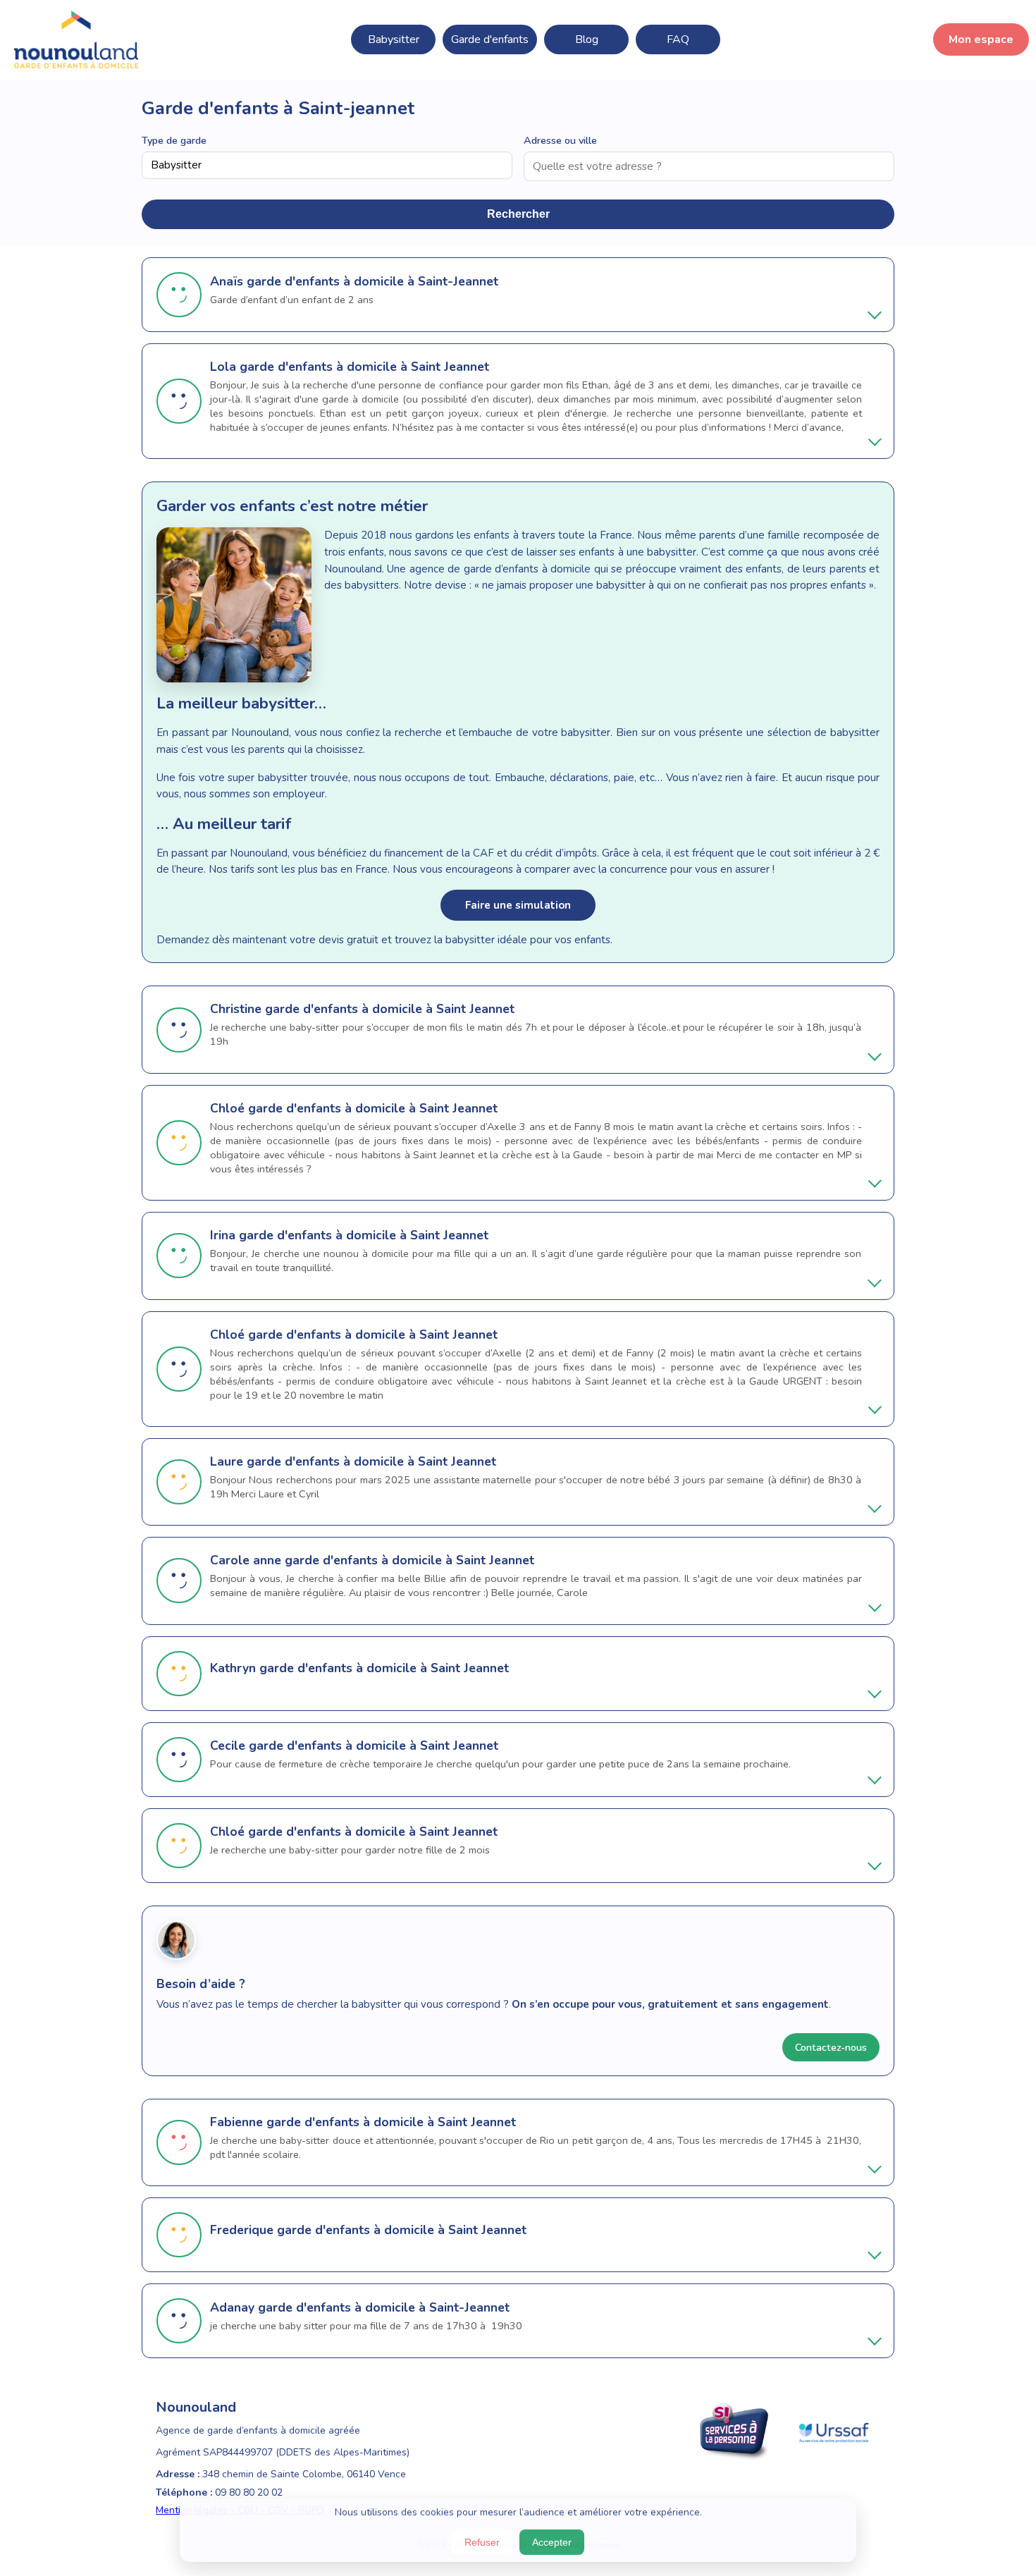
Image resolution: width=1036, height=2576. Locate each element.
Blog (587, 39)
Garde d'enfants (490, 39)
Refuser (482, 2542)
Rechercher (518, 214)
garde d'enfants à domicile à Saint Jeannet (364, 367)
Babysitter (394, 39)
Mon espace (981, 39)
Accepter (552, 2542)
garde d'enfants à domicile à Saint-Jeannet (372, 281)
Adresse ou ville (560, 140)
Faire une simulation (518, 905)
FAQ (678, 39)
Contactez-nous (831, 2047)
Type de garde (174, 140)
